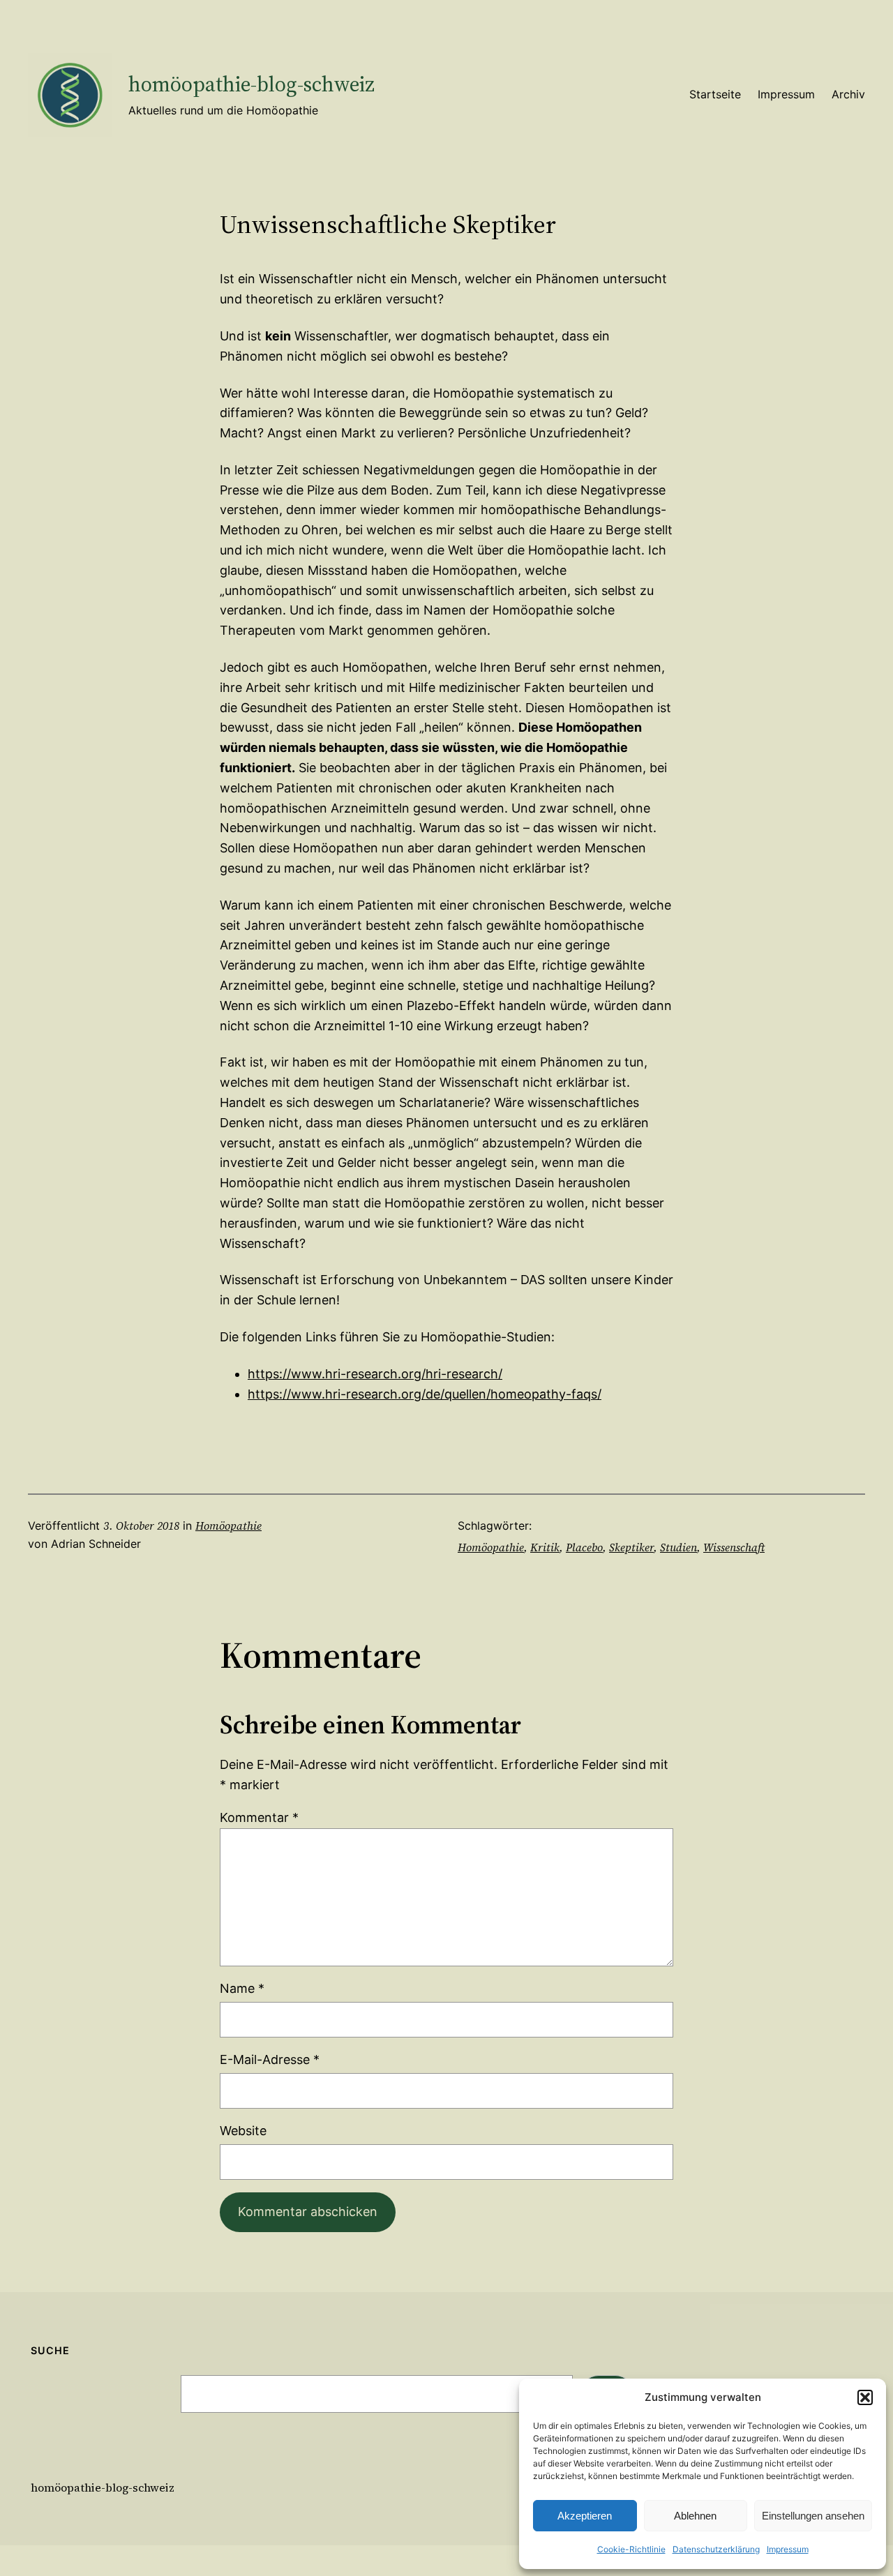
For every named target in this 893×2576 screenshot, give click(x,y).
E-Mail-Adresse (270, 2059)
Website (243, 2131)
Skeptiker (631, 1547)
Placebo (584, 1547)
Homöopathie (228, 1526)
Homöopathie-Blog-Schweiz (252, 84)
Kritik (545, 1547)
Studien (678, 1547)
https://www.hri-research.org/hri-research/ (375, 1374)
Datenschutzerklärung (716, 2549)
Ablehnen (695, 2516)
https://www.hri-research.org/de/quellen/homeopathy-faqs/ (425, 1394)
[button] (865, 2397)
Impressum (788, 2549)
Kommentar (259, 1817)
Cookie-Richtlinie (631, 2549)
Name (242, 1988)
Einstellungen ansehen (813, 2516)
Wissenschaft (734, 1547)
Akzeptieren (585, 2516)
